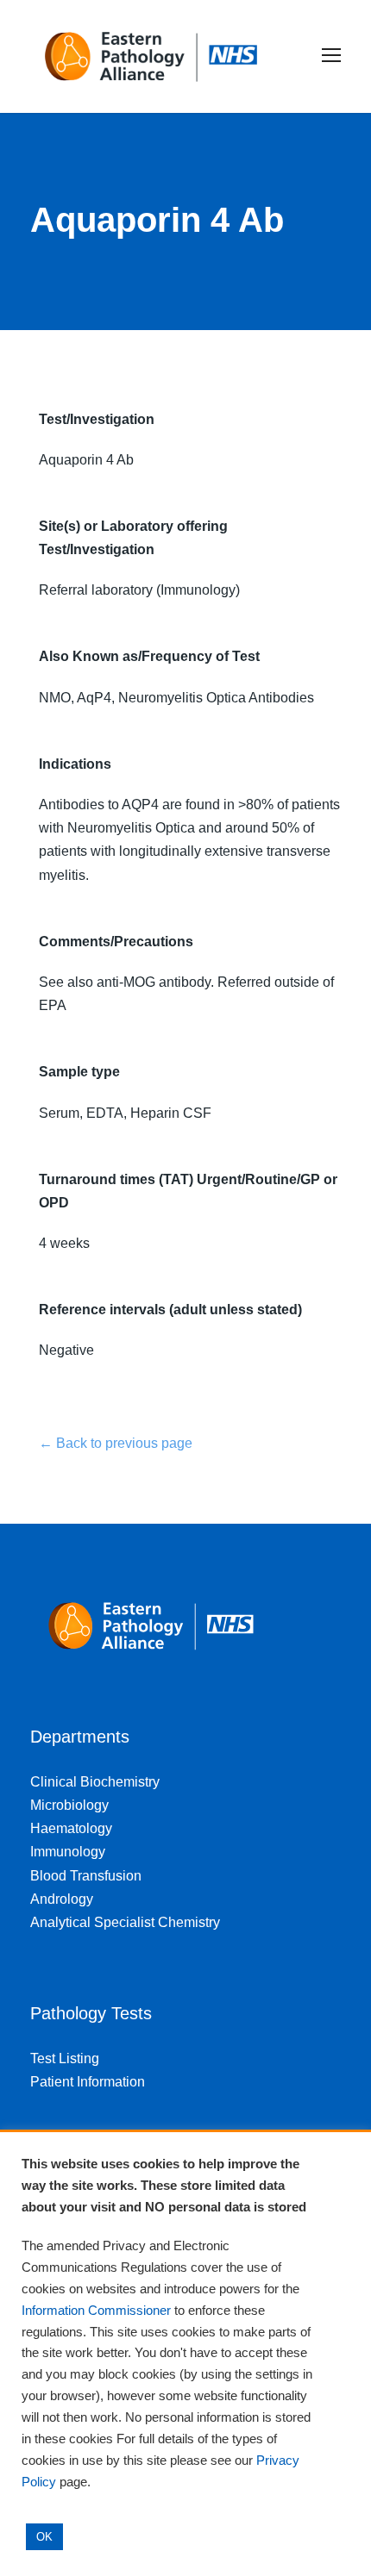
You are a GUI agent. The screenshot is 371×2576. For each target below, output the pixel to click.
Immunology (68, 1852)
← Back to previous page (116, 1443)
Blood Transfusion (86, 1876)
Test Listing (65, 2058)
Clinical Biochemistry (95, 1782)
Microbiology (69, 1805)
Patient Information (88, 2082)
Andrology (62, 1899)
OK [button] (44, 2537)
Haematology (71, 1828)
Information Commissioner (96, 2311)
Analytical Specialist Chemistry (125, 1922)
